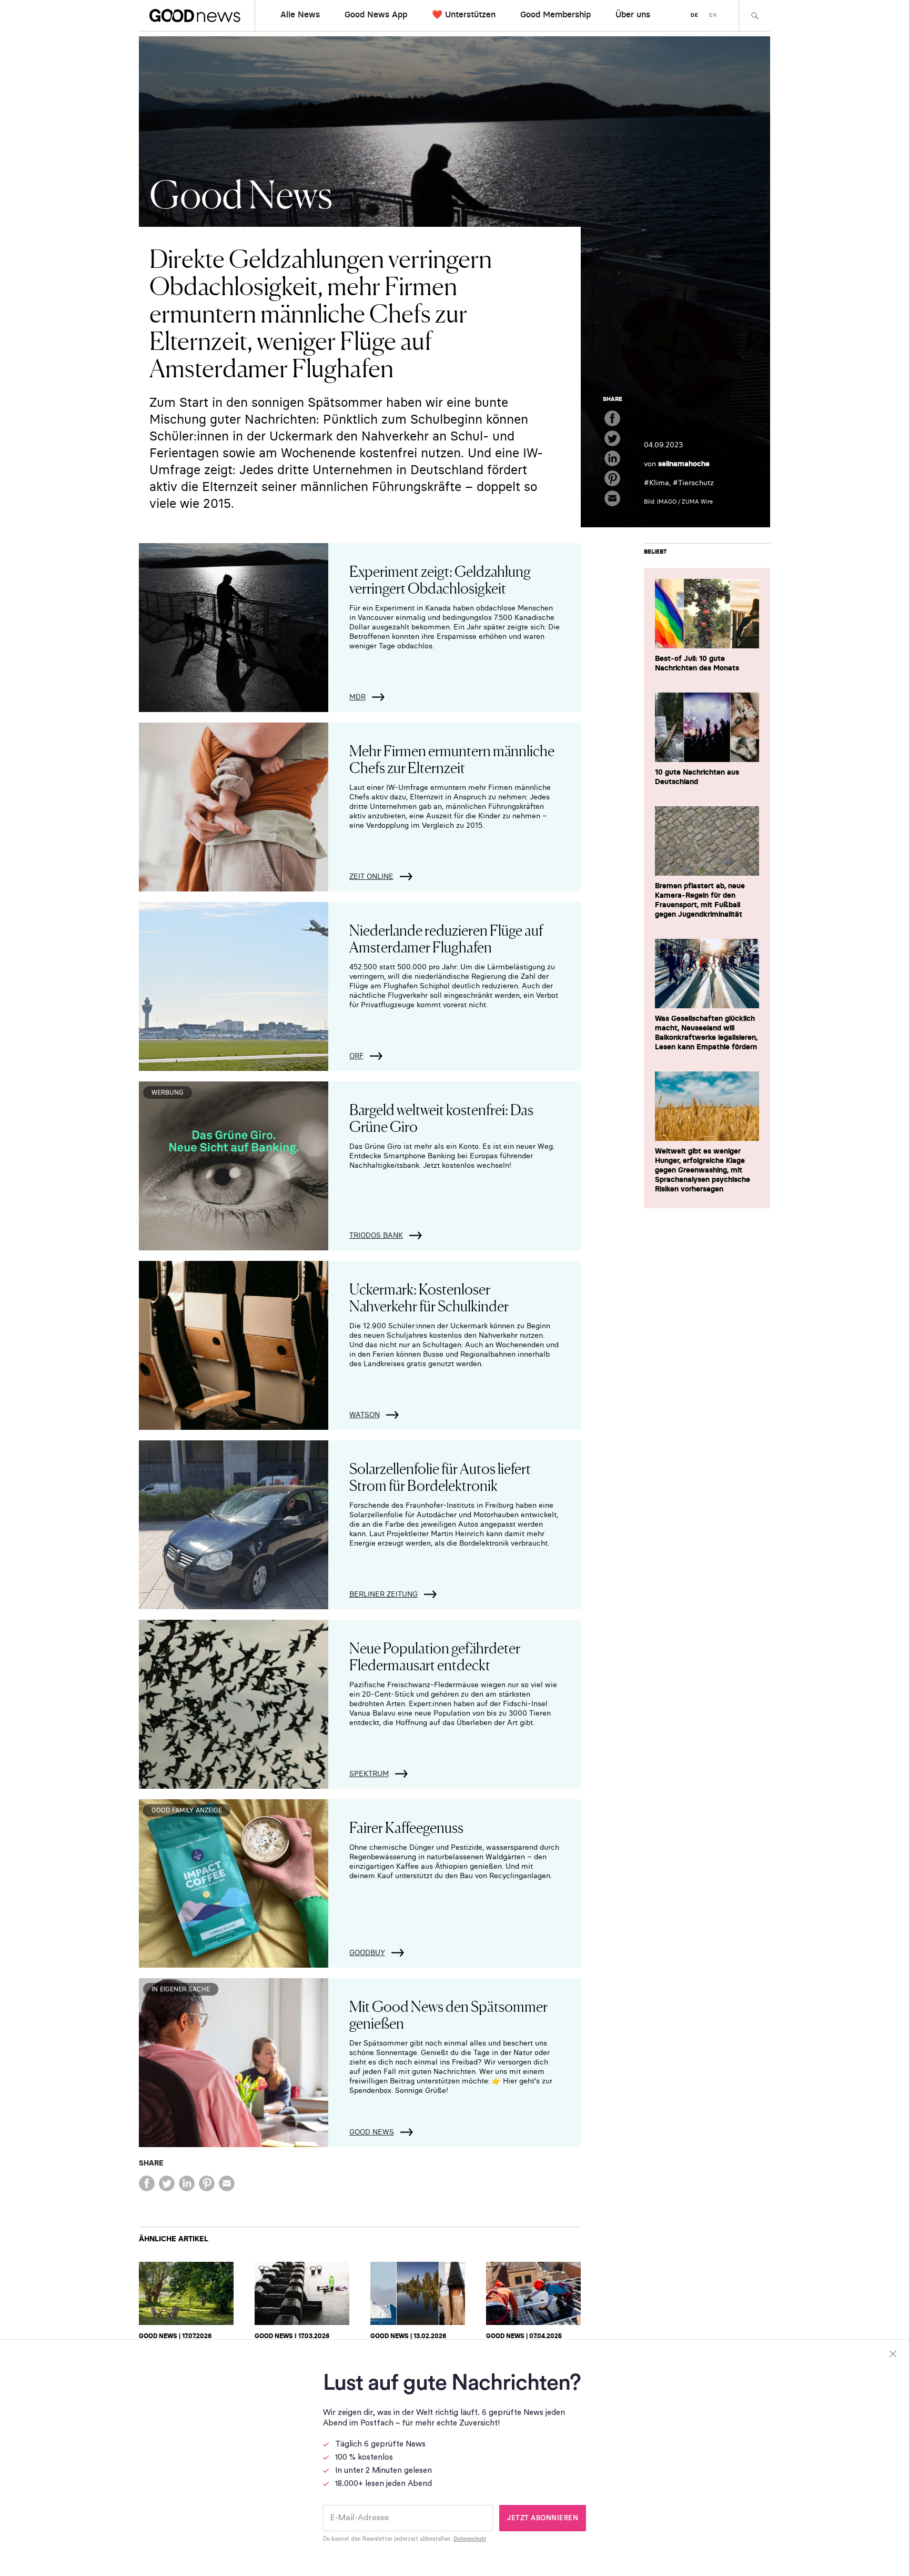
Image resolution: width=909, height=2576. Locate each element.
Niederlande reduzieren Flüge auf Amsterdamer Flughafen (446, 938)
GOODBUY (367, 1952)
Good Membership (555, 14)
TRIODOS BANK (376, 1235)
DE (695, 15)
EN (713, 15)
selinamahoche (684, 464)
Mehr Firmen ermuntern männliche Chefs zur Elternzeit (452, 758)
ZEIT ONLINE (371, 876)
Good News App (376, 14)
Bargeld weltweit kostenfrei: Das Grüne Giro (441, 1117)
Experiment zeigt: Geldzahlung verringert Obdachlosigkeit (440, 579)
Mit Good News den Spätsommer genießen (448, 2014)
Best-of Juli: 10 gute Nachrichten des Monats (697, 663)
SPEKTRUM (369, 1773)
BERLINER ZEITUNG (383, 1594)
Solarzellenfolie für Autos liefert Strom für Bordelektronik (440, 1476)
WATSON (365, 1415)
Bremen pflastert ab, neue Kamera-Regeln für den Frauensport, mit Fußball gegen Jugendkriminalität (700, 900)
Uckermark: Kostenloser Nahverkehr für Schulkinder (429, 1297)
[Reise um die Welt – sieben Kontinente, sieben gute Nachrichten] (418, 2293)
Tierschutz (696, 483)
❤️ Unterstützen (464, 14)
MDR (357, 697)
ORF (356, 1056)
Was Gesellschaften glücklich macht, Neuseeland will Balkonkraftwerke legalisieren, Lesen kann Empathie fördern (706, 1033)
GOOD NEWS (372, 2132)
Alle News (300, 14)
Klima (659, 483)
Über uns (633, 14)
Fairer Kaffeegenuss (406, 1827)
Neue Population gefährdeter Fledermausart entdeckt (435, 1656)
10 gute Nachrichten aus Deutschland (697, 777)
